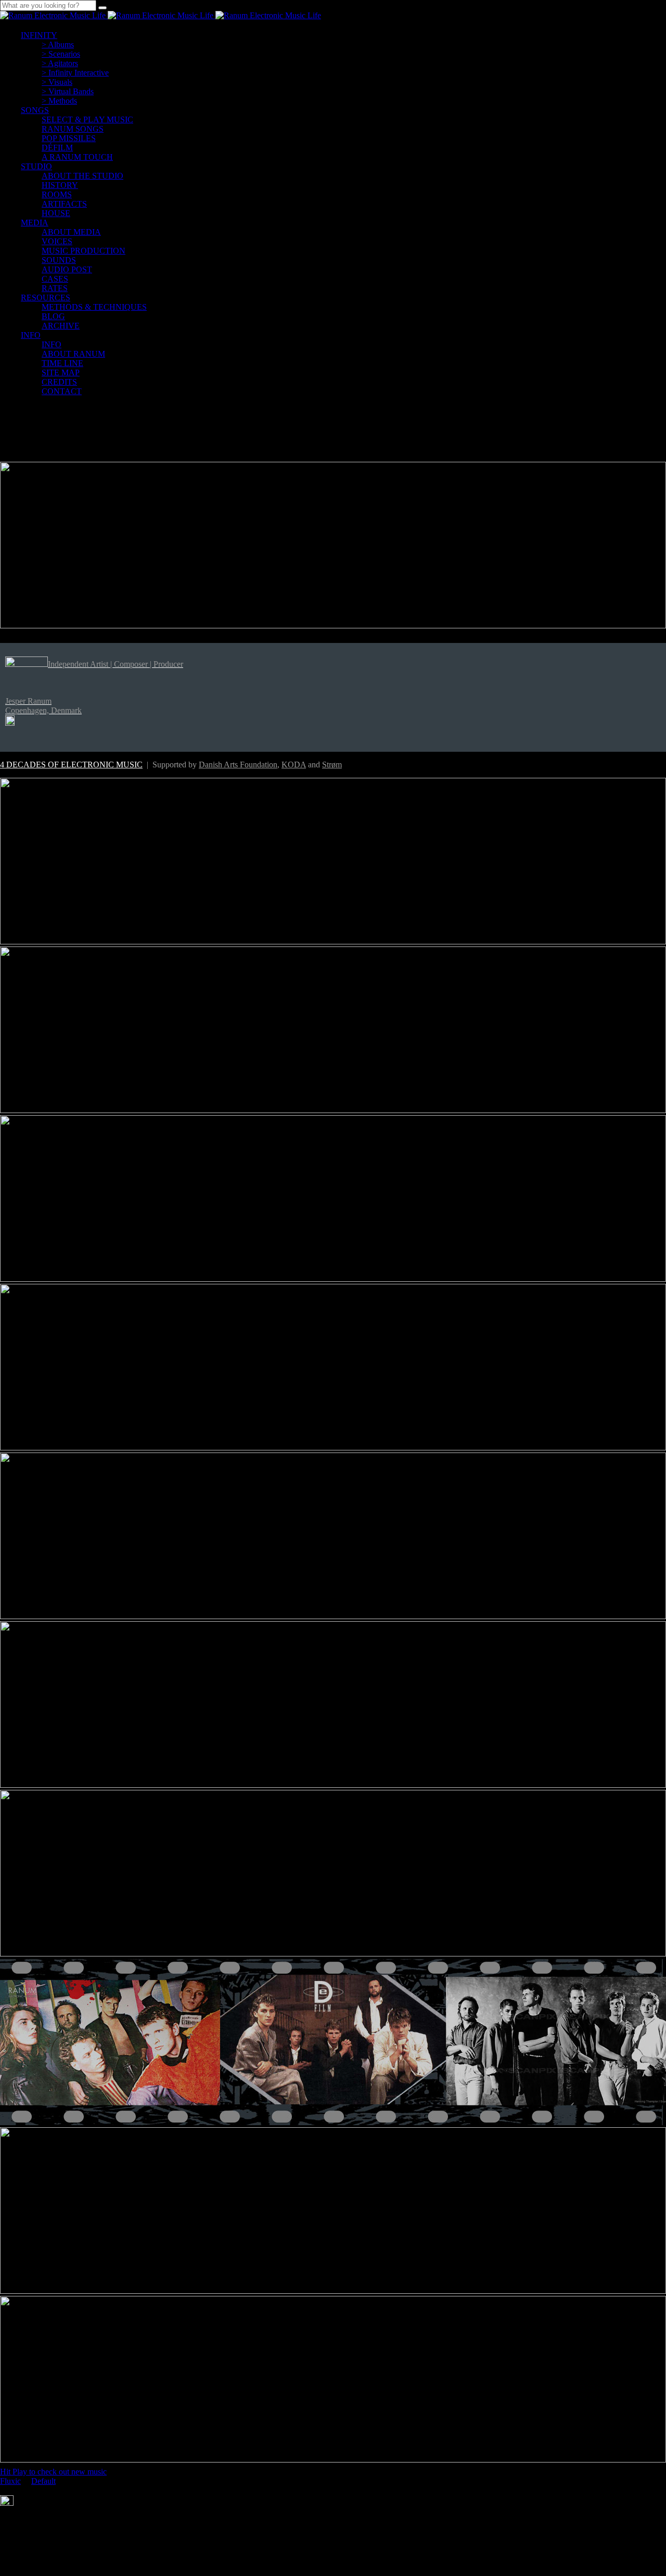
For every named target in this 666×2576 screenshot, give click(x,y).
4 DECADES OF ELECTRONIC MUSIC (71, 765)
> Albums (58, 45)
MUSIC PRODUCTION (84, 251)
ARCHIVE (61, 326)
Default (43, 2481)
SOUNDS (59, 260)
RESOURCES (46, 298)
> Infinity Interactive (75, 73)
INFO (31, 335)
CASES (55, 279)
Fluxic (10, 2481)
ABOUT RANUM (73, 354)
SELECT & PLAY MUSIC (87, 119)
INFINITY (39, 35)
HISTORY (60, 185)
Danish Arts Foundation (238, 765)
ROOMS (57, 194)
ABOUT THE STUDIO (82, 176)
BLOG (53, 316)
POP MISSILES (69, 138)
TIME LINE (62, 363)
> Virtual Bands (68, 91)
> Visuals (57, 82)
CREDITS (59, 382)
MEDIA (35, 223)
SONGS (35, 110)
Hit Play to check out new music (53, 2472)
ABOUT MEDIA (71, 232)
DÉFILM (57, 148)
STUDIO (36, 166)
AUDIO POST (67, 269)
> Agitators (60, 63)
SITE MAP (61, 372)
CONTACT (62, 391)
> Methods (59, 101)
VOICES (57, 241)
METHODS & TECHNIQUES (94, 307)
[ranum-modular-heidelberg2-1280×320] (333, 626)
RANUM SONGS (73, 129)
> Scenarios (61, 54)
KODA (294, 765)
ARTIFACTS (64, 204)
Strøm (332, 765)
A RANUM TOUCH (77, 157)
